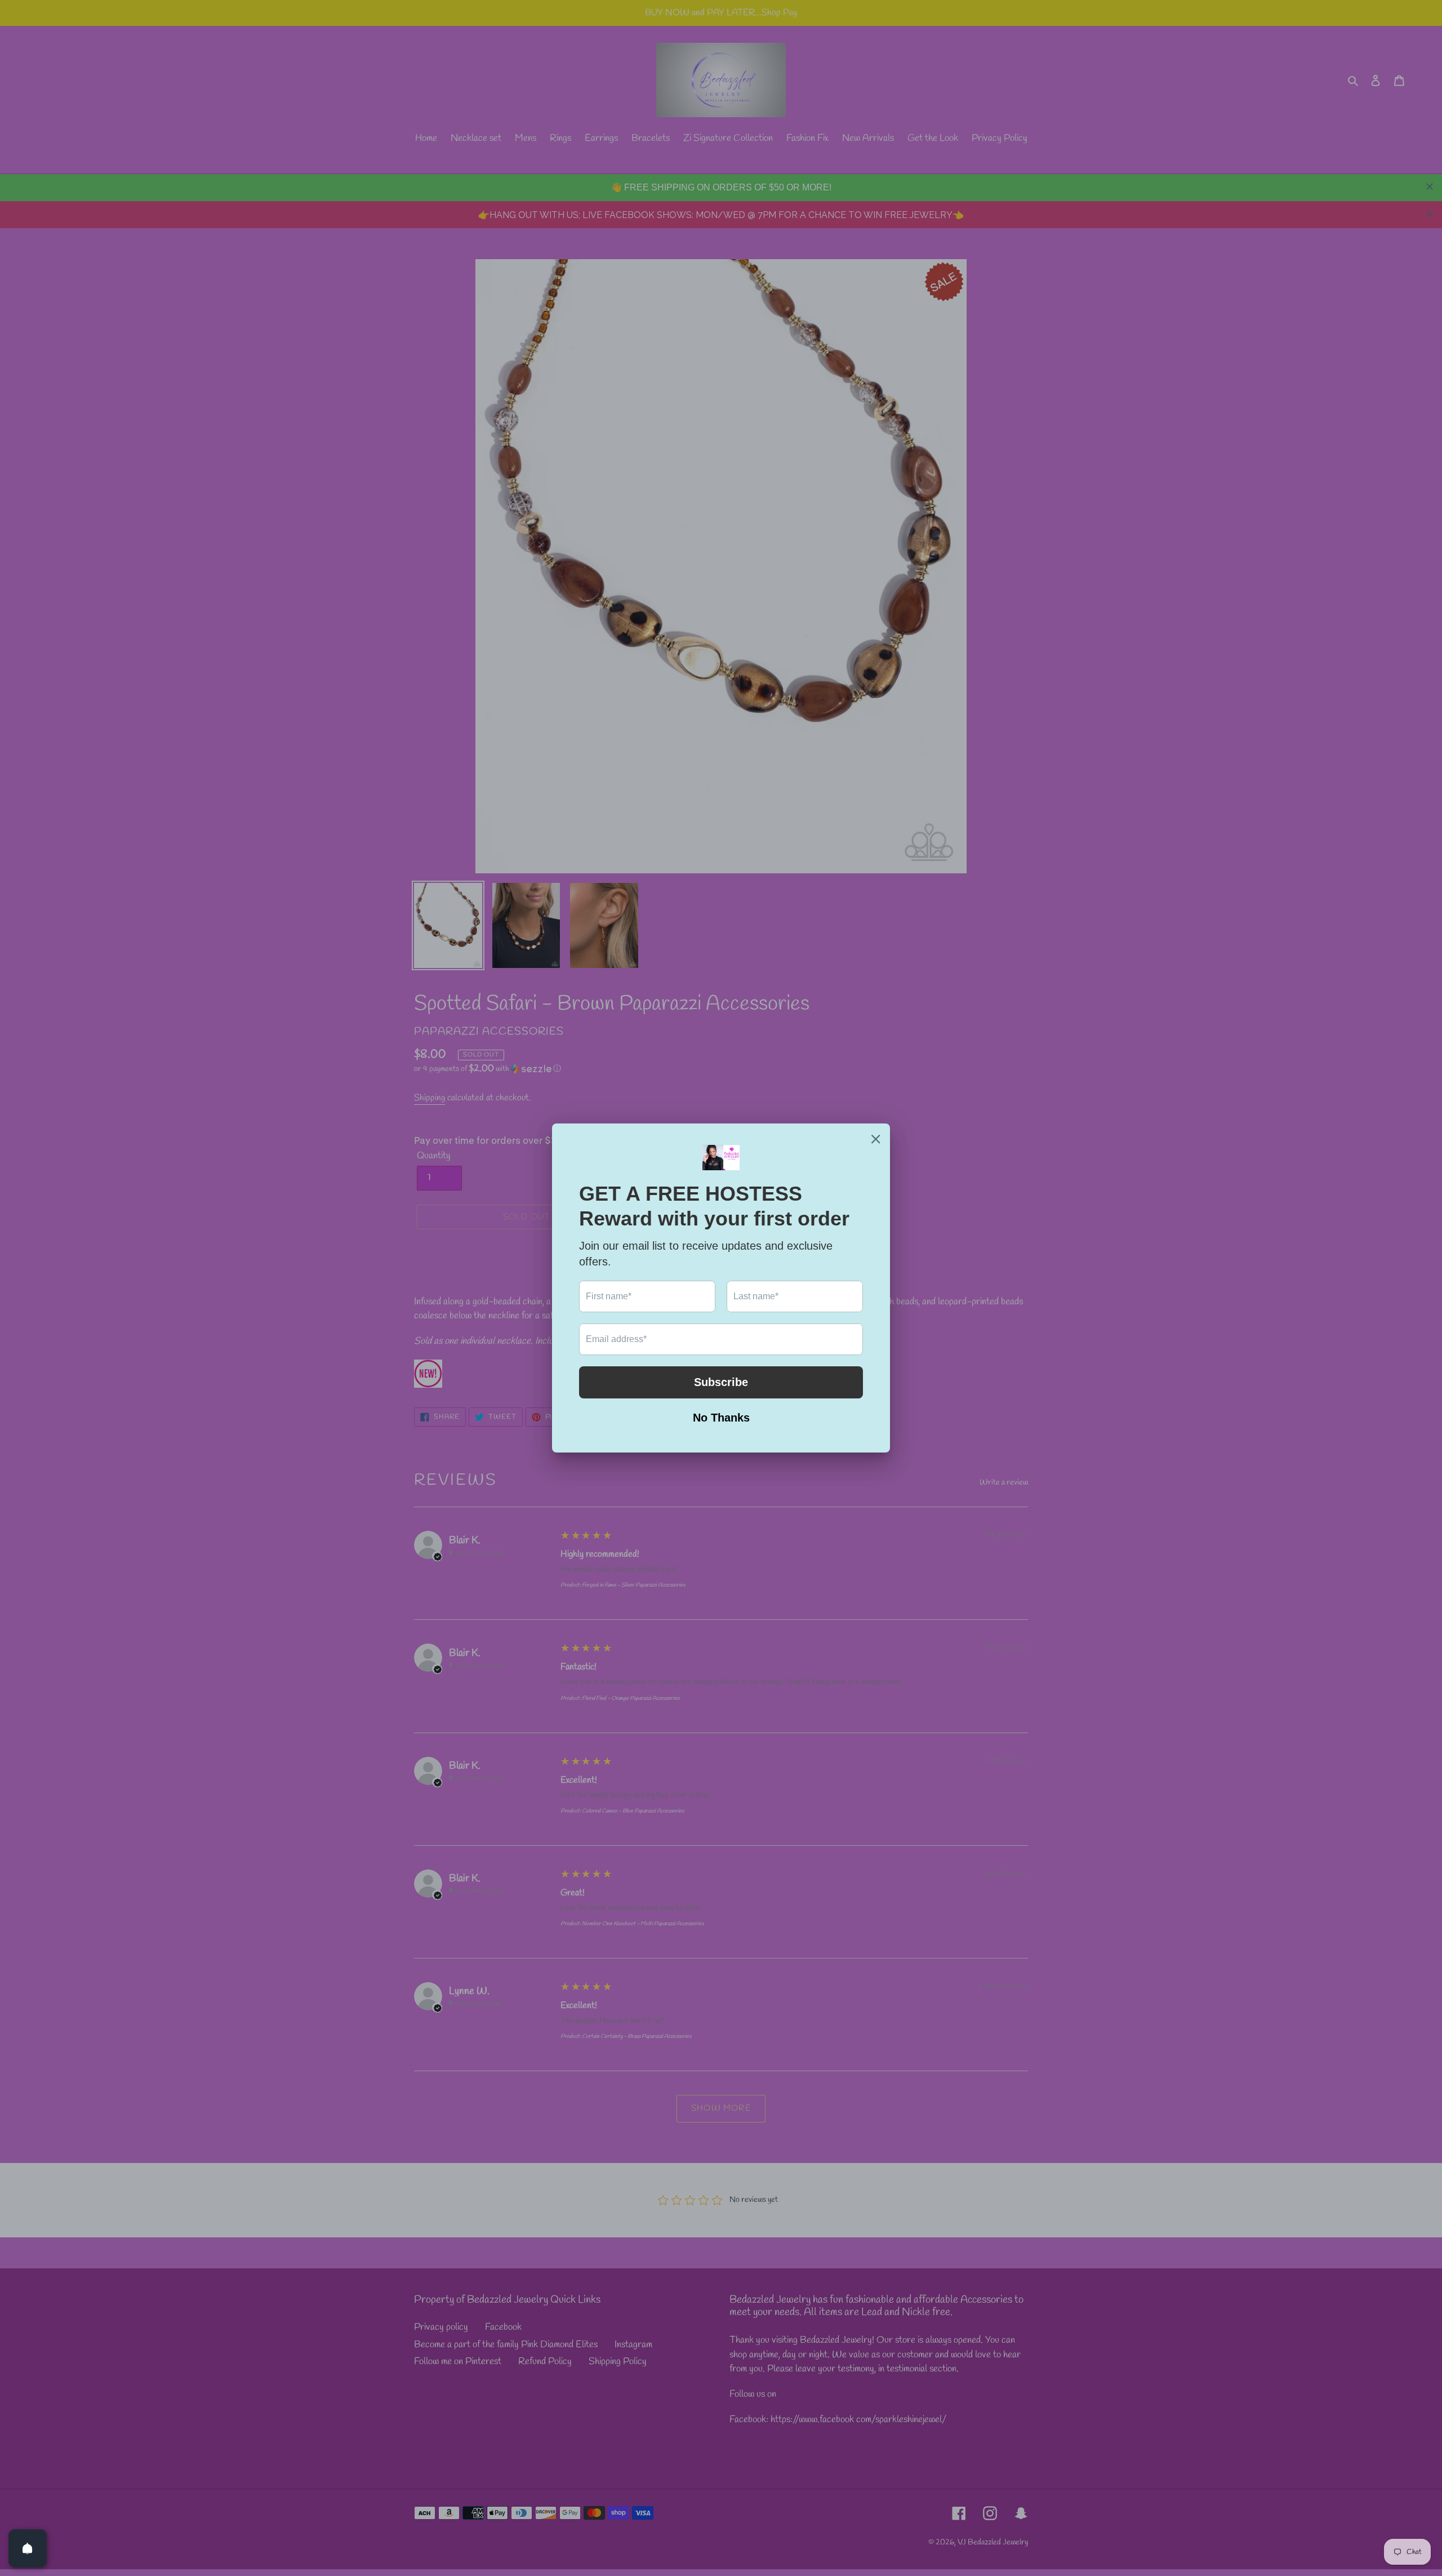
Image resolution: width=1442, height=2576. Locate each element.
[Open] (28, 2548)
